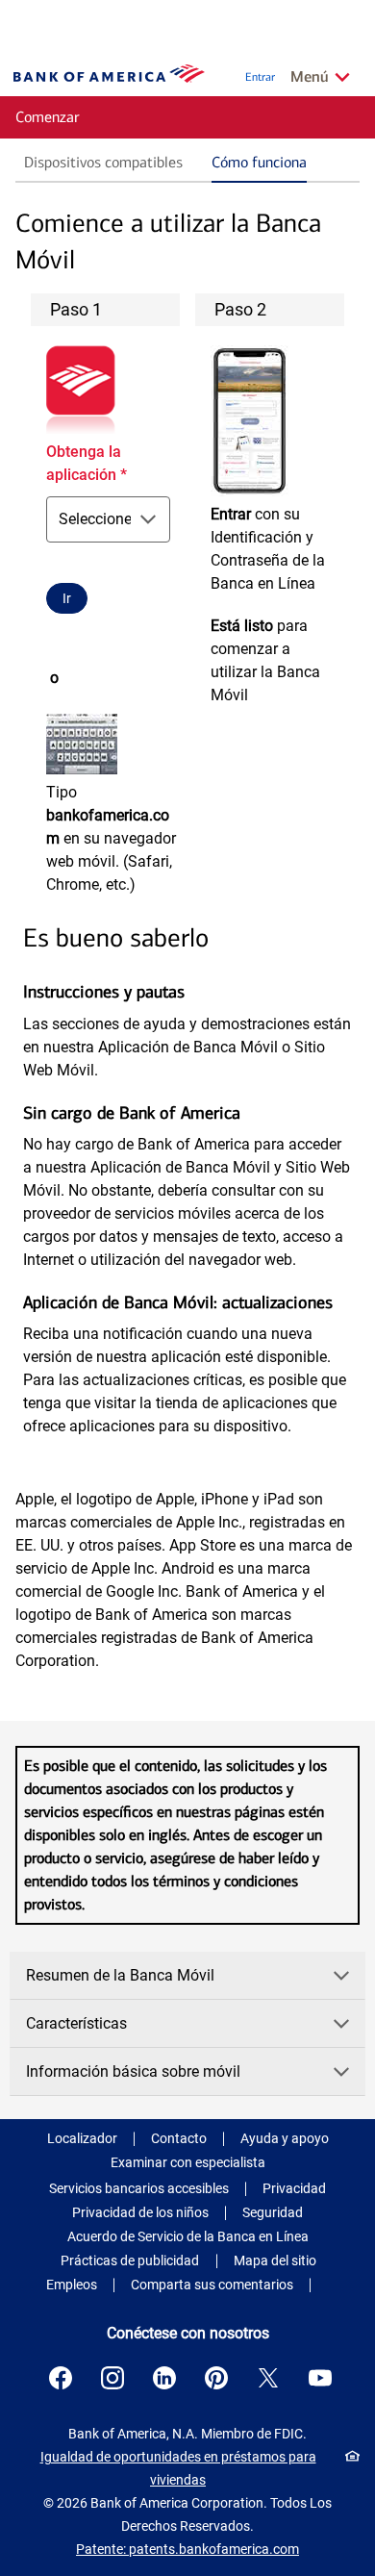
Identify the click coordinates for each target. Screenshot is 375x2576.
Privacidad (294, 2188)
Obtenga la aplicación (87, 463)
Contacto (179, 2138)
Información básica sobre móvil (133, 2071)
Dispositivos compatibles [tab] (103, 162)
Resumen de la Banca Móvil (120, 1975)
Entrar (260, 77)
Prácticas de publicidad (130, 2260)
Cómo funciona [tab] (259, 162)
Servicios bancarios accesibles (139, 2188)
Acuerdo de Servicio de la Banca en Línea (188, 2236)
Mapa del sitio (275, 2260)
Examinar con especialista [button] (188, 2162)
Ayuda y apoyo (285, 2138)
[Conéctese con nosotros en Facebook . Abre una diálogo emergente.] (61, 2378)
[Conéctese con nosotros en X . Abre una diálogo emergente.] (268, 2378)
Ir (67, 598)
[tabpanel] (187, 839)
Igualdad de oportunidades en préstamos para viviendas (178, 2468)
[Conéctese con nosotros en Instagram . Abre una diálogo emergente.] (112, 2378)
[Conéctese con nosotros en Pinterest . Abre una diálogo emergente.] (216, 2378)
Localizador (82, 2138)
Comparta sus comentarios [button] (212, 2285)
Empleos (72, 2285)
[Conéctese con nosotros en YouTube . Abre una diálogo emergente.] (320, 2378)
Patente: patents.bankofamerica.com (187, 2549)
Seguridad (273, 2212)
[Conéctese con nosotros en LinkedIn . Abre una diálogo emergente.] (164, 2378)
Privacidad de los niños (140, 2212)
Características (76, 2023)
